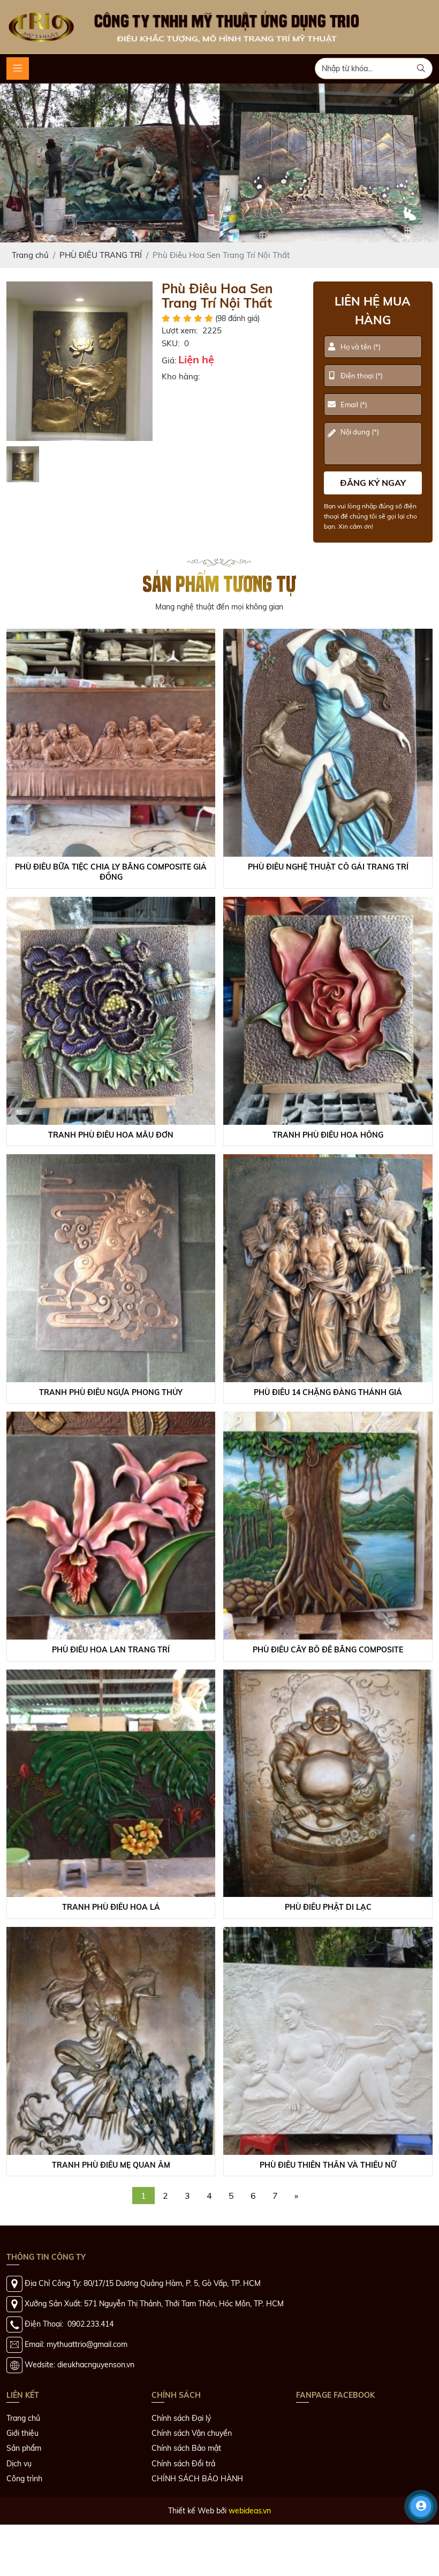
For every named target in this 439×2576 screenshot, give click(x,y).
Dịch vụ (19, 2526)
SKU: (171, 406)
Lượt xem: (180, 394)
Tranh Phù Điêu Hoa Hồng (328, 1198)
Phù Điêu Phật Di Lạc (328, 1970)
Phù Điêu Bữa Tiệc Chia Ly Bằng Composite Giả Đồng (111, 935)
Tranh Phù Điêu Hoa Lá (111, 1970)
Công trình (24, 2541)
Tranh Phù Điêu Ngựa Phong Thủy (111, 1455)
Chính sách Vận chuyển (192, 2496)
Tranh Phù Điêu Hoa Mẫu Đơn (111, 1198)
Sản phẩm (24, 2511)
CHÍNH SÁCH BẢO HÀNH (197, 2541)
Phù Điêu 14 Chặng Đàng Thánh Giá (328, 1455)
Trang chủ (23, 2481)
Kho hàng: (181, 440)
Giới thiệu (22, 2496)
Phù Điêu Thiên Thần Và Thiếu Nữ (328, 2228)
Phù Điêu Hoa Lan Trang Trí (111, 1712)
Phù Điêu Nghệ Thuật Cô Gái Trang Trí (328, 929)
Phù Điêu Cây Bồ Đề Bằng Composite (328, 1712)
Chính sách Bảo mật (186, 2511)
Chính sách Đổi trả (183, 2526)
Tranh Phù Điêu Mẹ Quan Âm (111, 2228)
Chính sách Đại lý (181, 2481)
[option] (80, 424)
